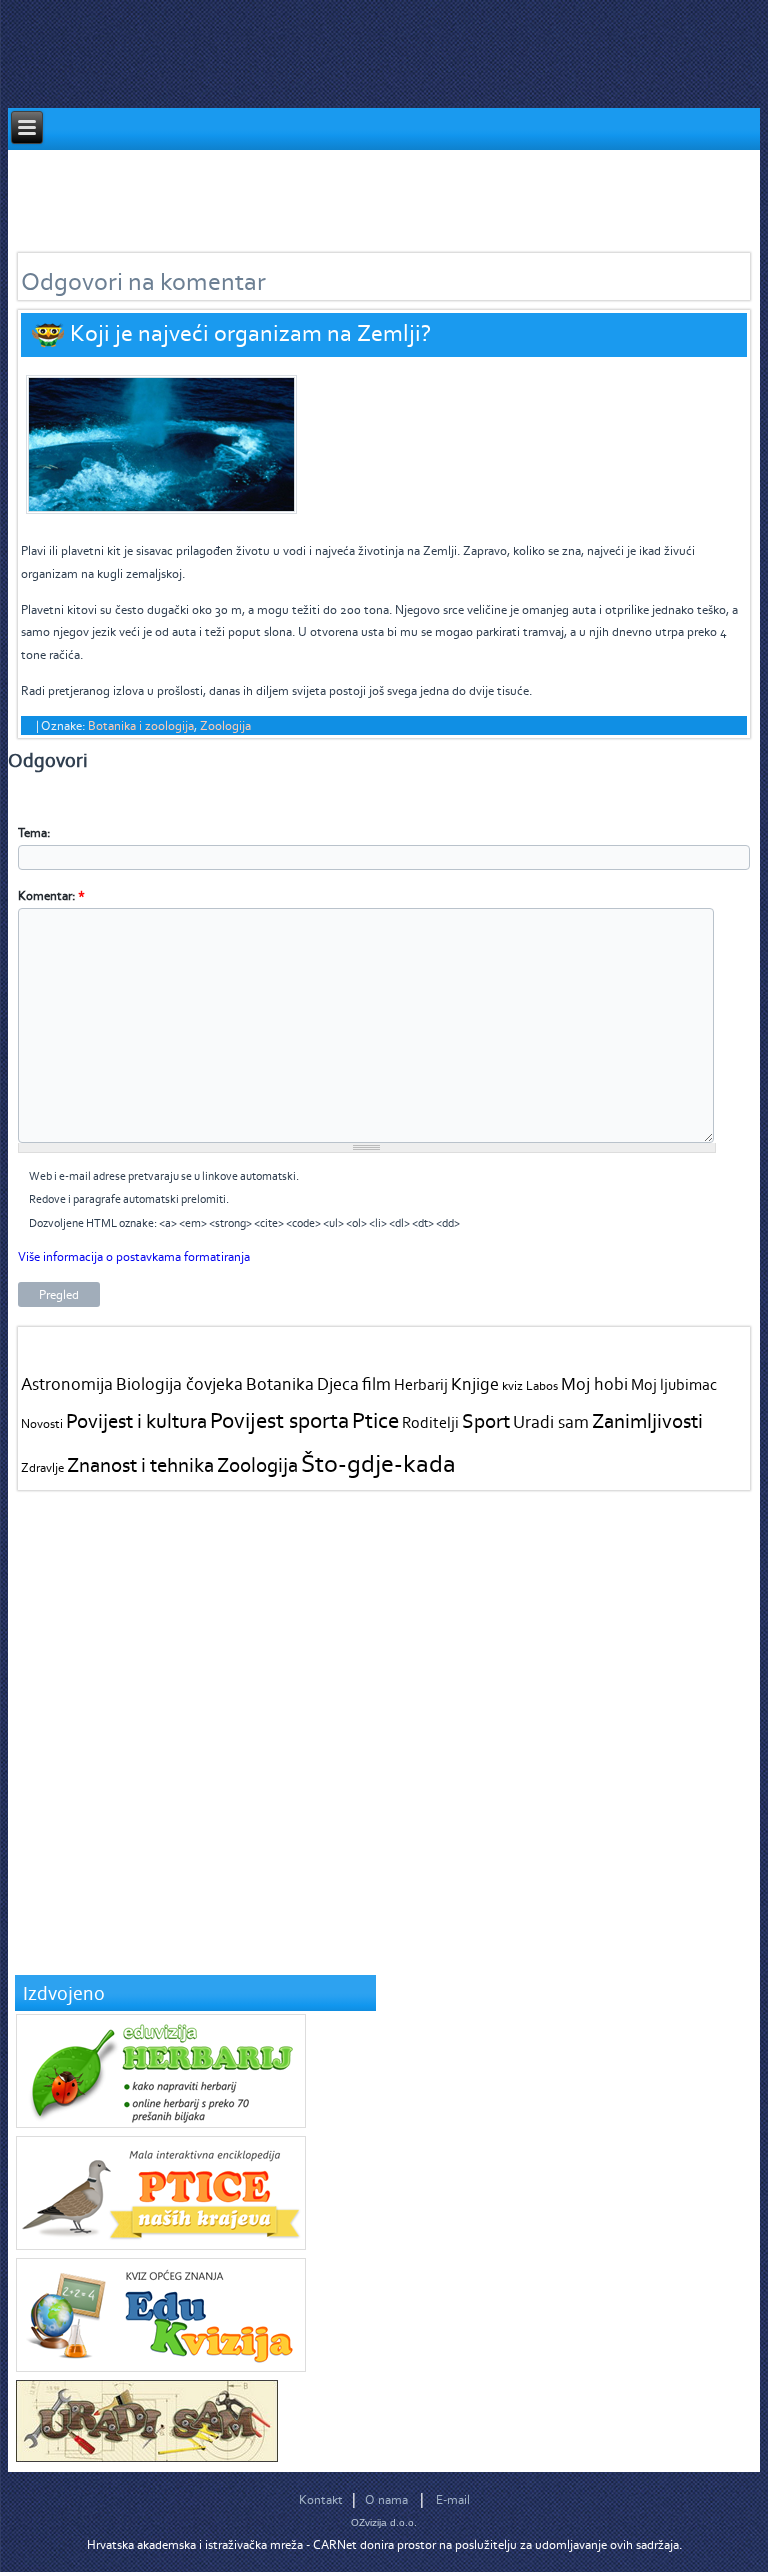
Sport (486, 1420)
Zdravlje (42, 1467)
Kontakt (321, 2499)
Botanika (280, 1384)
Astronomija (67, 1384)
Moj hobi (594, 1384)
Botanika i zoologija (141, 725)
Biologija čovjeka (179, 1384)
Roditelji (430, 1422)
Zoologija (225, 725)
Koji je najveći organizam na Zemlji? (250, 332)
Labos (542, 1385)
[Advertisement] (372, 195)
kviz (512, 1385)
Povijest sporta (279, 1420)
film (376, 1384)
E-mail (453, 2499)
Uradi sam (551, 1422)
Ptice (375, 1420)
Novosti (42, 1423)
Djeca (338, 1384)
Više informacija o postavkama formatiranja (134, 1256)
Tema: (34, 832)
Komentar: (51, 895)
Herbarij (421, 1384)
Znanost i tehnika (140, 1464)
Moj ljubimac (674, 1384)
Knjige (475, 1384)
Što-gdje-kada (378, 1463)
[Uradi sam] (147, 2457)
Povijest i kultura (136, 1420)
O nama (386, 2499)
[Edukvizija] (161, 2367)
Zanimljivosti (647, 1420)
